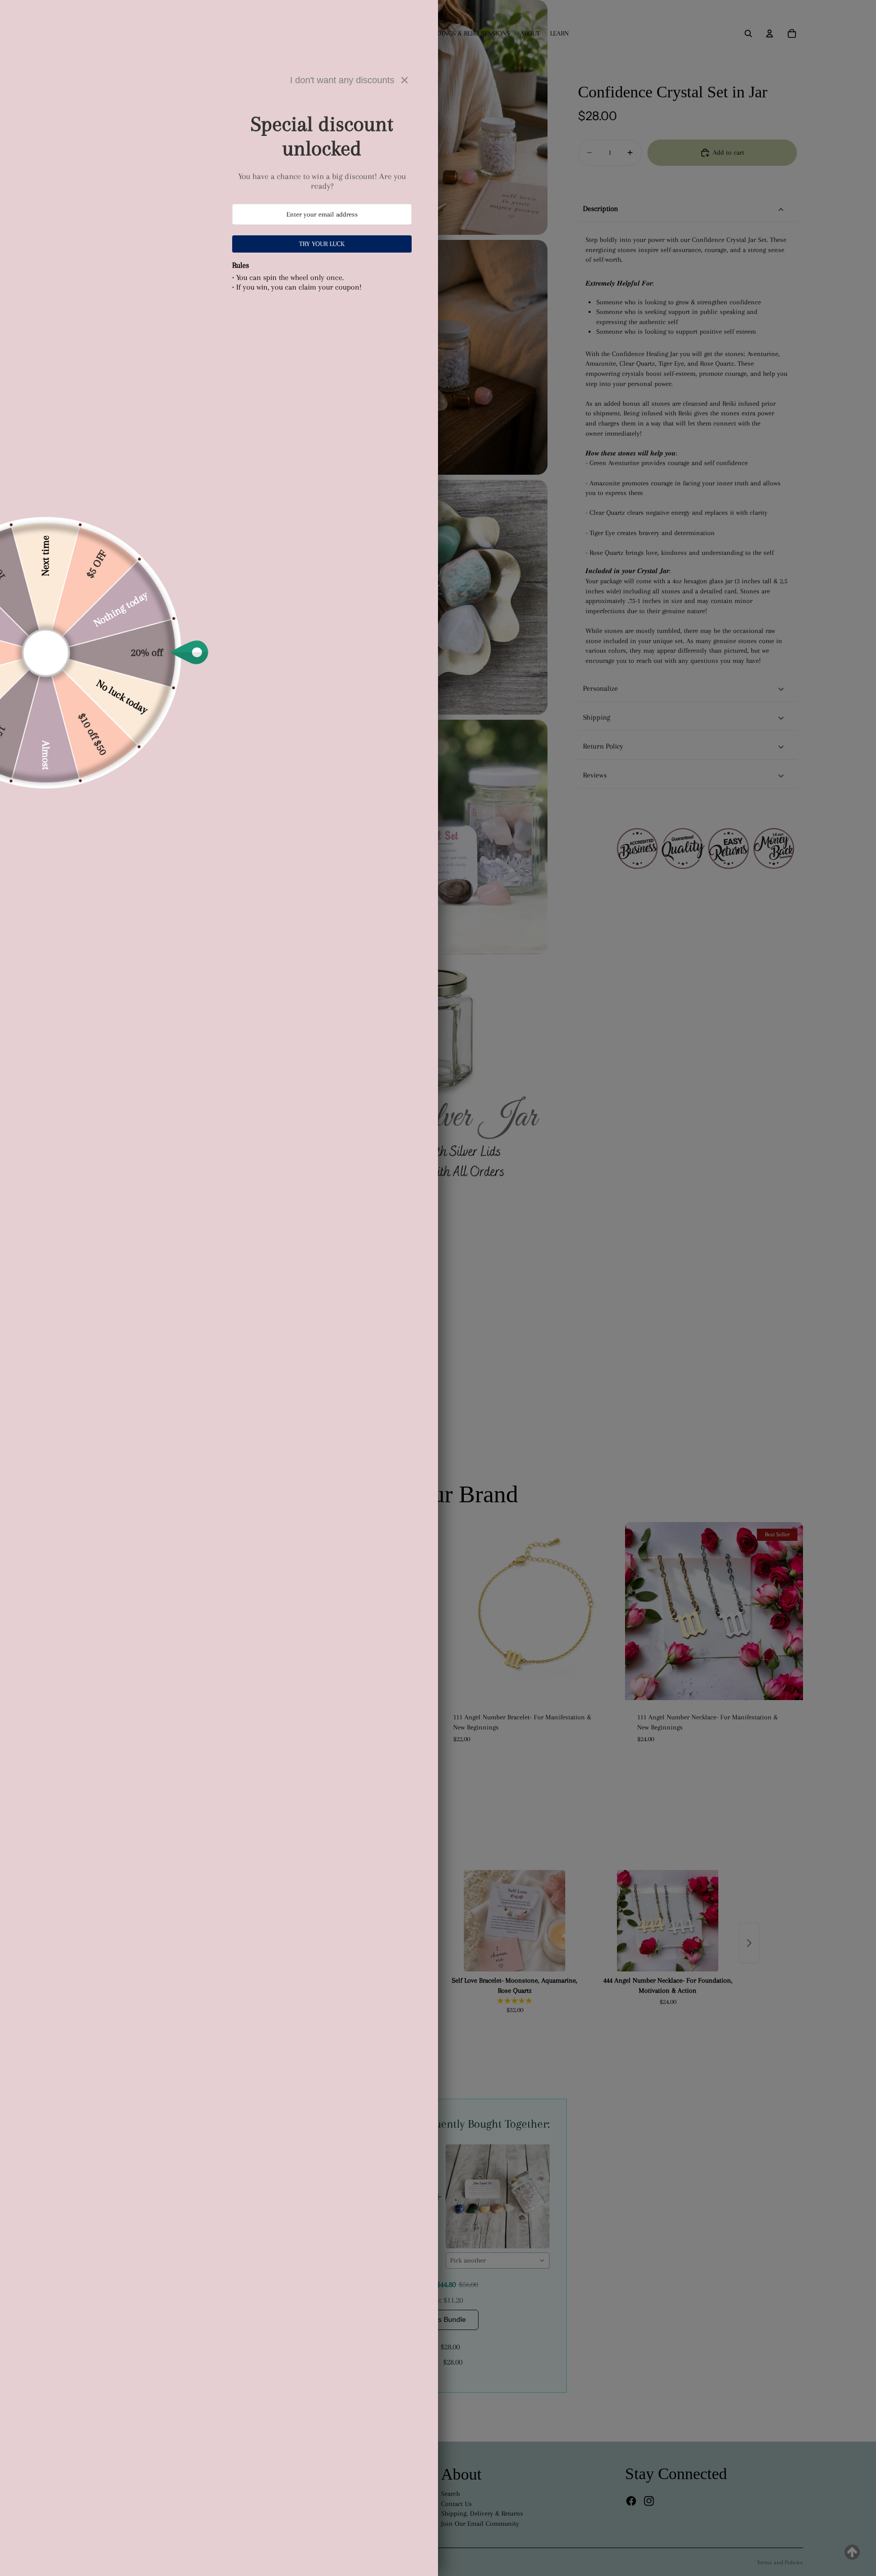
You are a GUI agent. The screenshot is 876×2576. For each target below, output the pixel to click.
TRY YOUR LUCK (322, 244)
